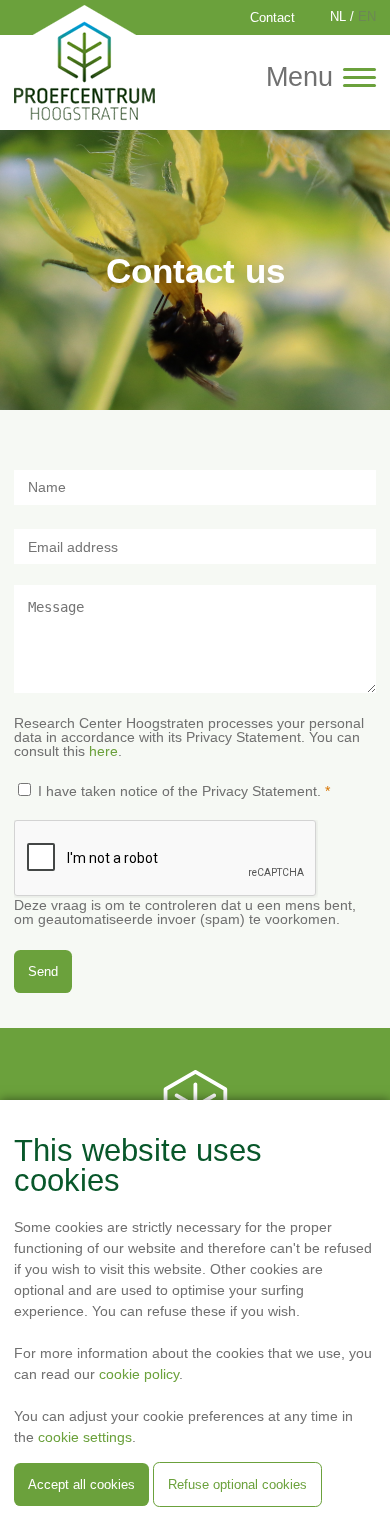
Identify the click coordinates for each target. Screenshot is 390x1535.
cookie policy (139, 1374)
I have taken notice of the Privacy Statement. (179, 791)
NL (338, 17)
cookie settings (85, 1437)
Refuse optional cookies (237, 1484)
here (103, 751)
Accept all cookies (81, 1484)
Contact (272, 18)
